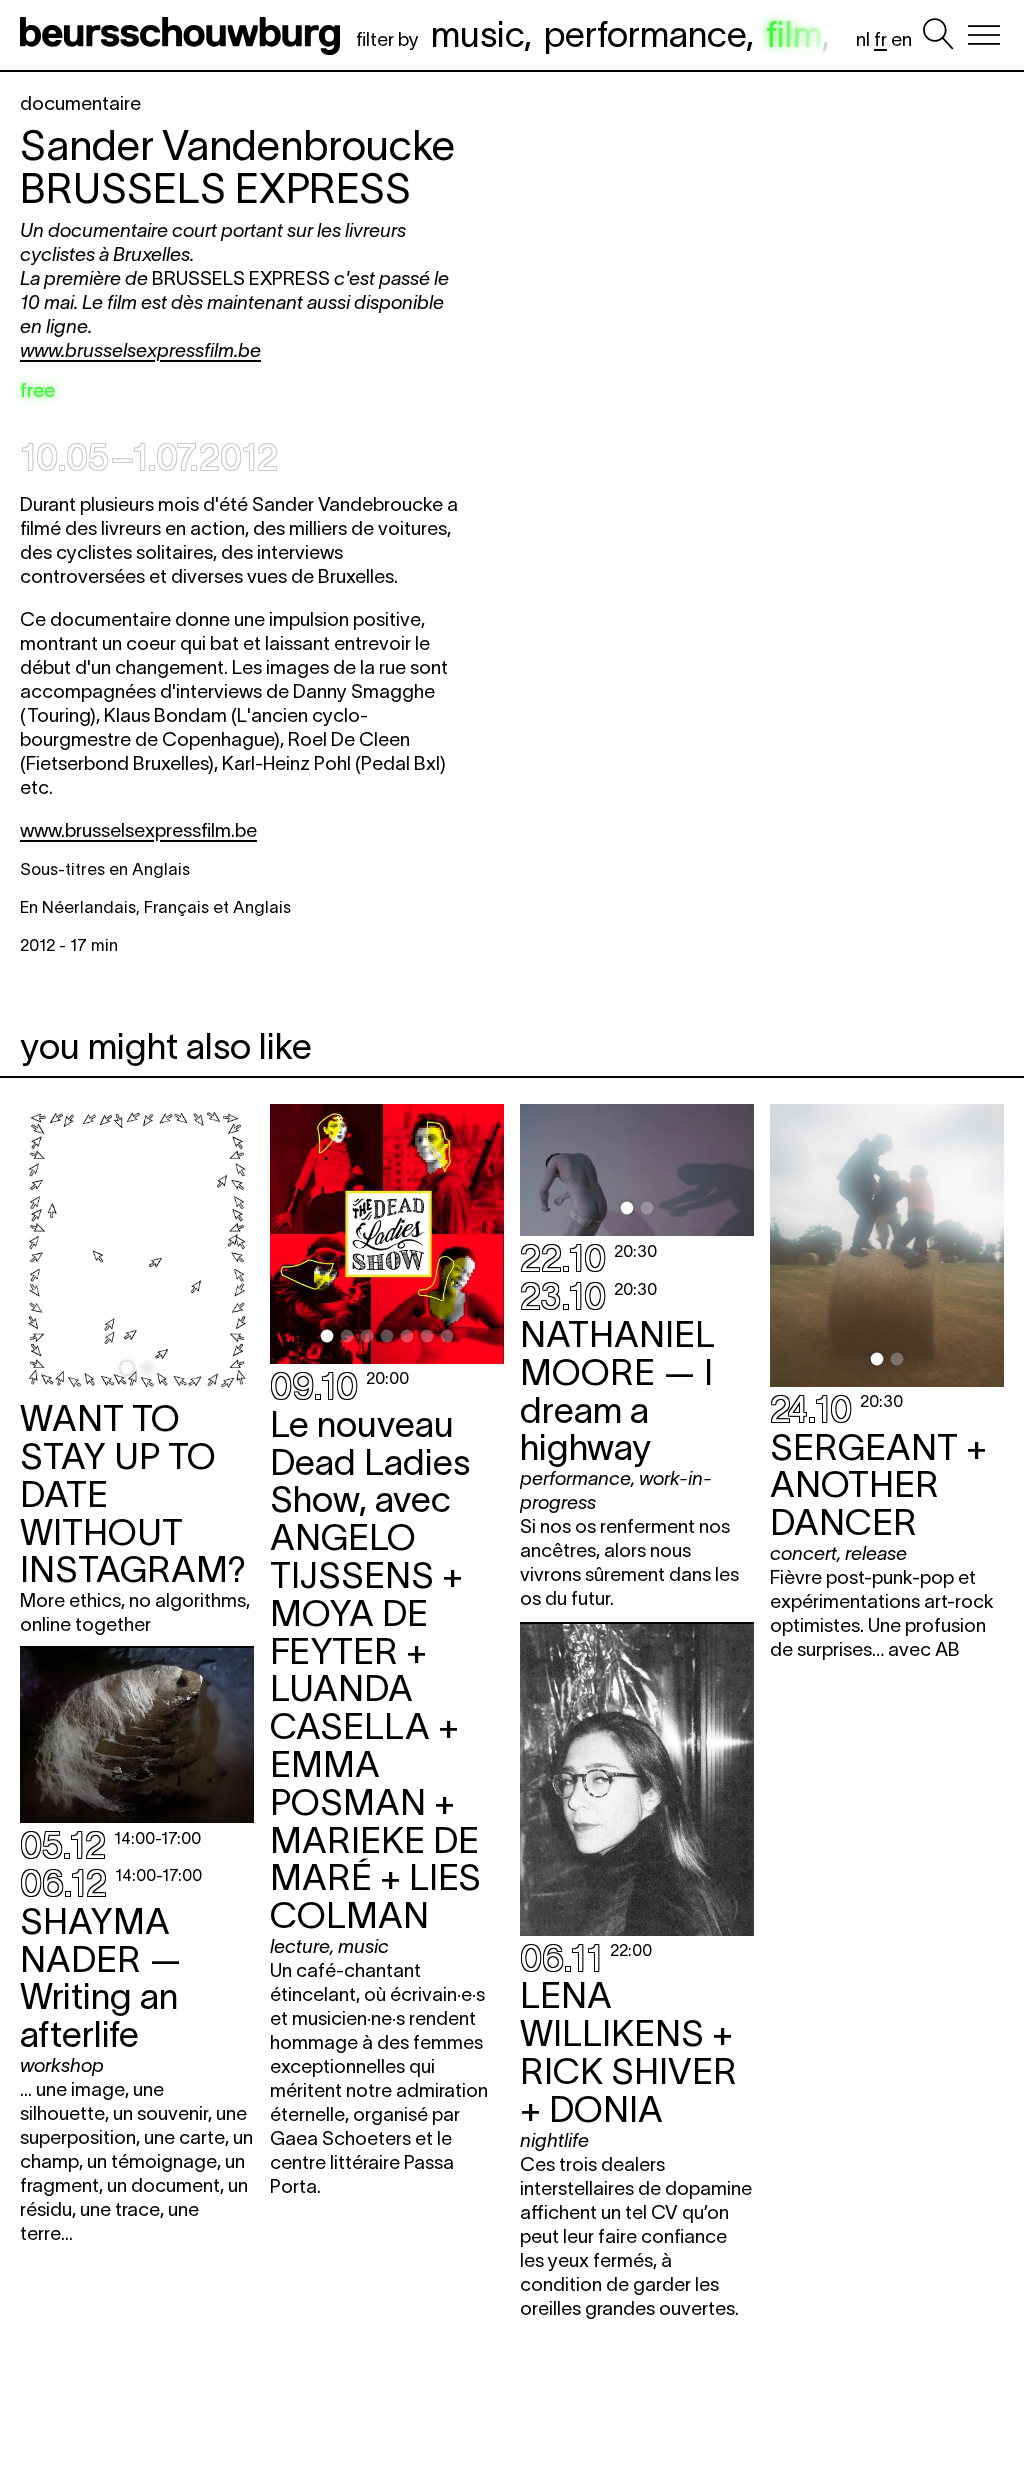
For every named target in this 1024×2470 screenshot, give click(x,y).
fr (880, 39)
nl (863, 39)
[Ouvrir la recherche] (938, 35)
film (794, 34)
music (477, 34)
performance (645, 34)
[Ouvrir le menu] (984, 35)
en (901, 39)
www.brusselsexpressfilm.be (140, 350)
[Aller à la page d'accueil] (184, 35)
